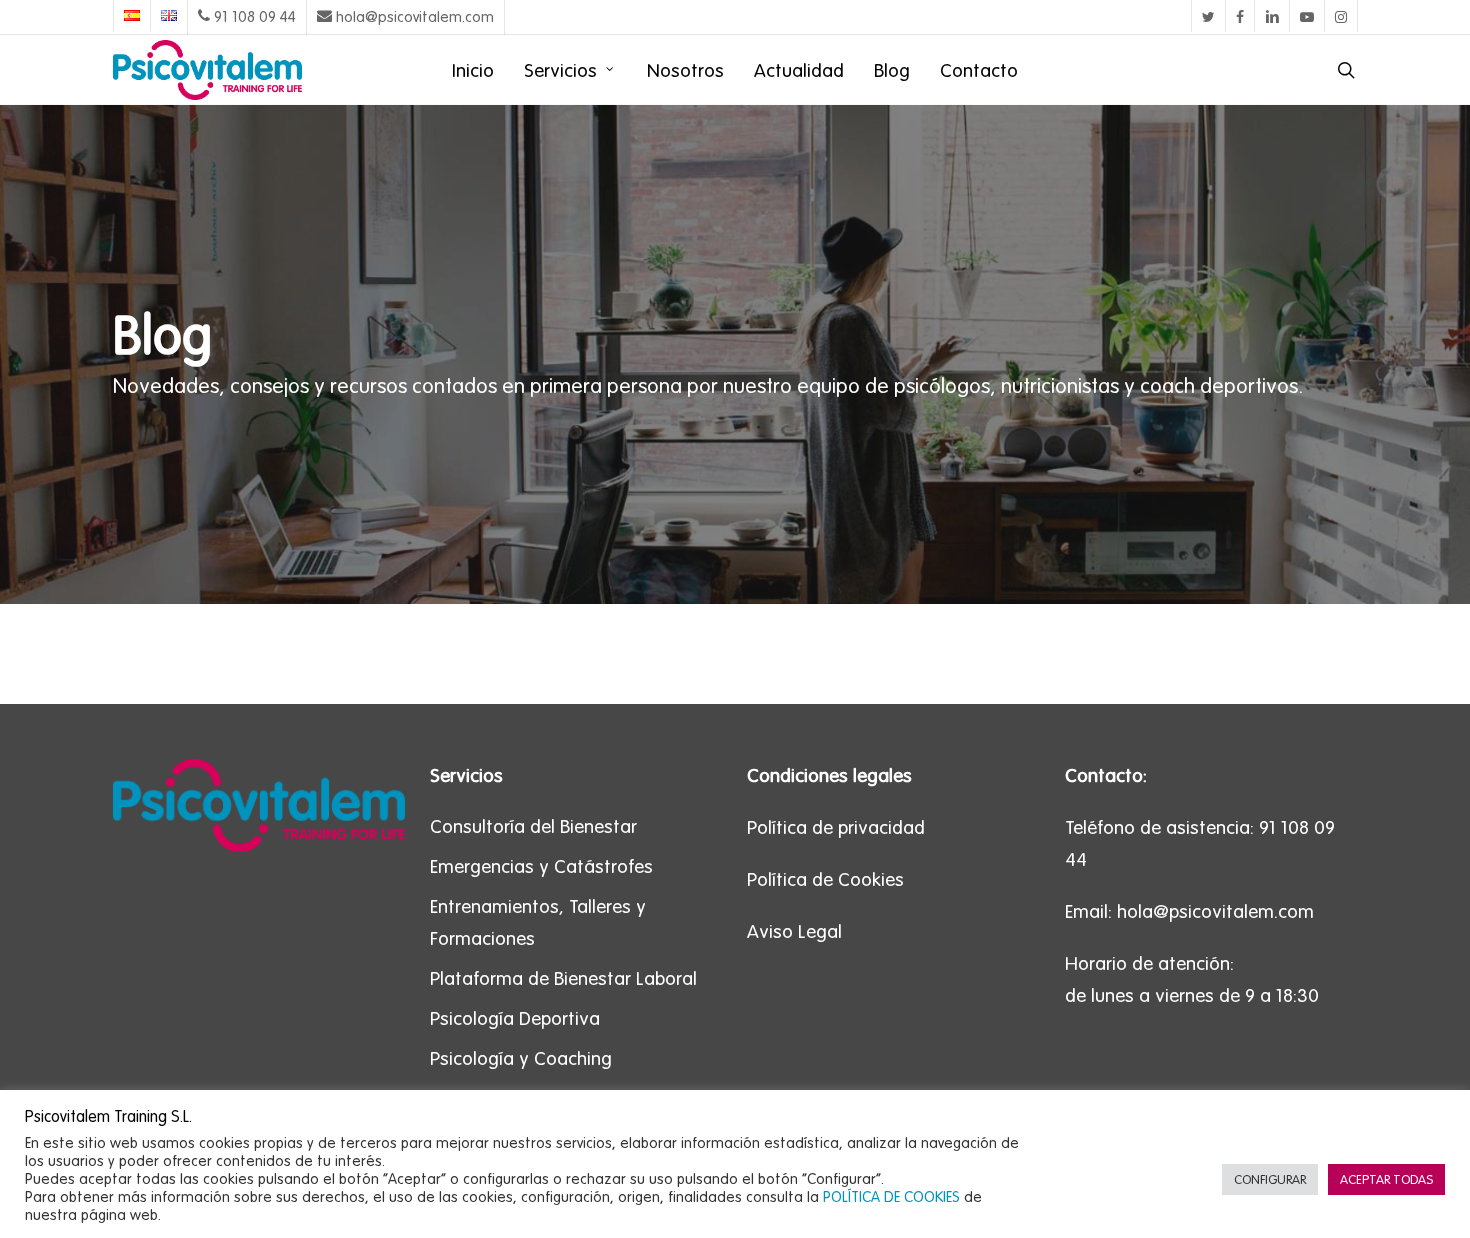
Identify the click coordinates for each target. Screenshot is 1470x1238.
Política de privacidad (836, 827)
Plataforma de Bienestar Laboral (563, 978)
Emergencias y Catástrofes (541, 866)
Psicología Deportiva (515, 1018)
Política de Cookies (825, 879)
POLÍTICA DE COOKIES (891, 1196)
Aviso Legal (794, 931)
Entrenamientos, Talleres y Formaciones (538, 922)
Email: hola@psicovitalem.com (1189, 911)
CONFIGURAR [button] (1270, 1179)
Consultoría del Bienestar (533, 826)
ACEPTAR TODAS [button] (1386, 1179)
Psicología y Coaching (521, 1058)
